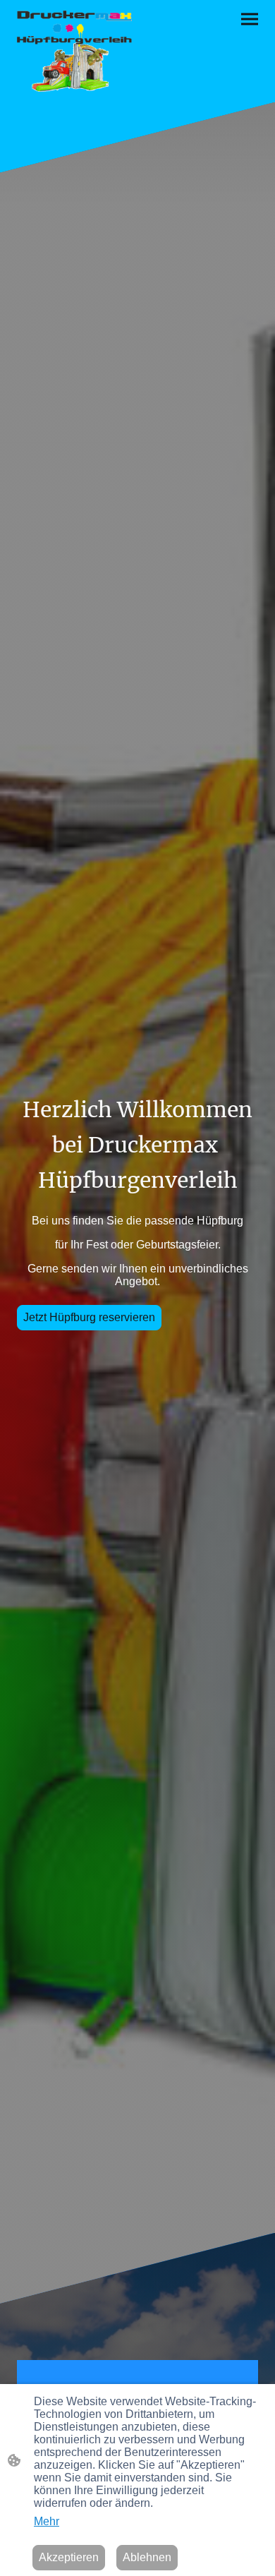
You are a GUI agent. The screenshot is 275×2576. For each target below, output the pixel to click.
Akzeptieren (69, 2557)
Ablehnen (147, 2557)
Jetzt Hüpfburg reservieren (89, 1317)
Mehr (47, 2521)
